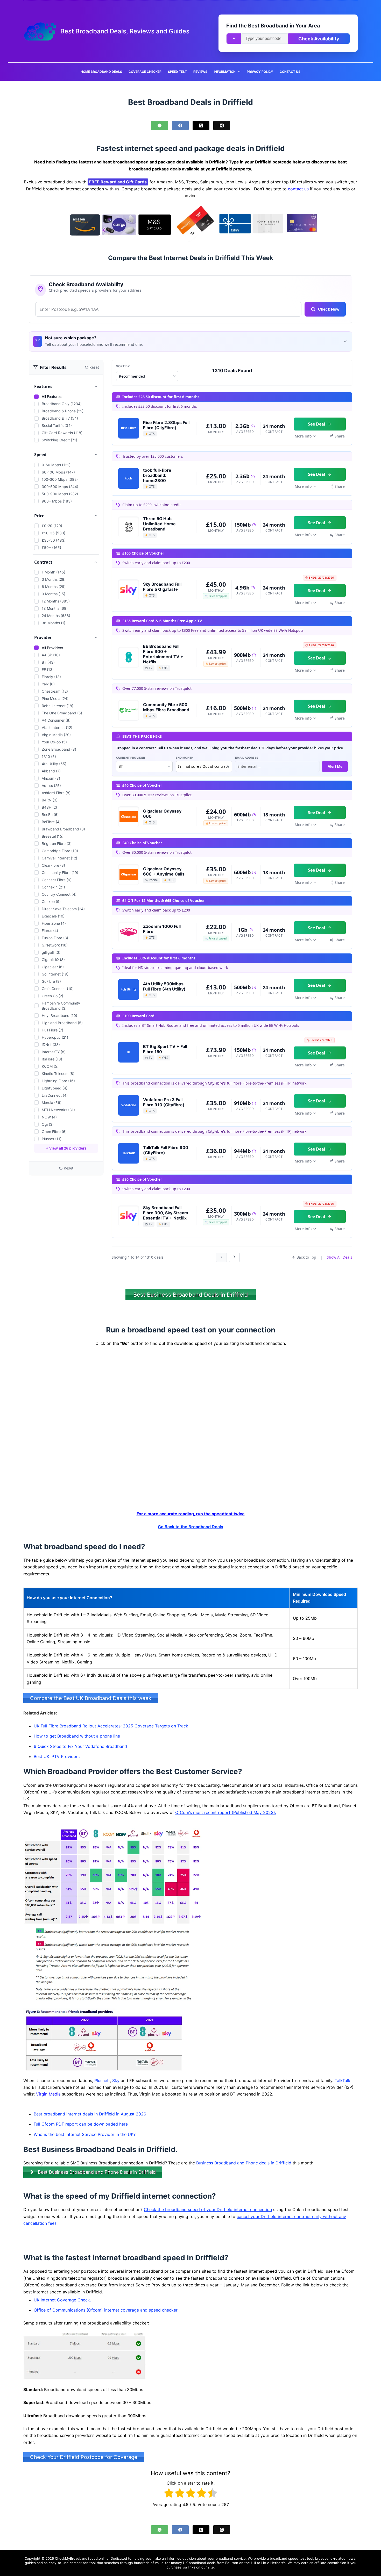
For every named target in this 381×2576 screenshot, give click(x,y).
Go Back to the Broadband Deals (190, 1527)
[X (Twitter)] (201, 125)
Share (340, 436)
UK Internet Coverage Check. (62, 2300)
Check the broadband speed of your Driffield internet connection (208, 2210)
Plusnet (101, 2080)
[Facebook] (180, 125)
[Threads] (222, 125)
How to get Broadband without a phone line (77, 1736)
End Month (185, 758)
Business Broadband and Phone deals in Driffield (244, 2163)
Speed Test (177, 72)
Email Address (247, 758)
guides (30, 2563)
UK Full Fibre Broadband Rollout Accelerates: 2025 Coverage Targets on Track (111, 1726)
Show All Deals (340, 1257)
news (351, 2558)
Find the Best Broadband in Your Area (273, 26)
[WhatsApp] (160, 125)
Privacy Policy (260, 72)
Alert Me (335, 766)
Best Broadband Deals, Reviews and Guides (125, 31)
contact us (298, 189)
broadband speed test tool (291, 2558)
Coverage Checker (145, 72)
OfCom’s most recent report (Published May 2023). (226, 1812)
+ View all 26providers (66, 1148)
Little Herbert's (273, 2563)
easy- (53, 2563)
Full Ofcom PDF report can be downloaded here (81, 2124)
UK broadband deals (199, 2563)
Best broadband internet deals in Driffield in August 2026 (90, 2114)
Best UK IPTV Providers (57, 1756)
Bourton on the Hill (241, 2563)
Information (225, 72)
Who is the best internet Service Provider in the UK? (85, 2134)
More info (303, 436)
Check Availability (319, 39)
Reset (69, 1168)
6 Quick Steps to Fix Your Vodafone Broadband (80, 1746)
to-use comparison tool (77, 2563)
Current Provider (130, 758)
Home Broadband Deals (101, 72)
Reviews (200, 72)
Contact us (290, 72)
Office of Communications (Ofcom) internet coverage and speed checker (106, 2310)
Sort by (123, 366)
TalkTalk (343, 2080)
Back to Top (306, 1257)
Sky (116, 2080)
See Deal (317, 424)
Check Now (329, 309)
